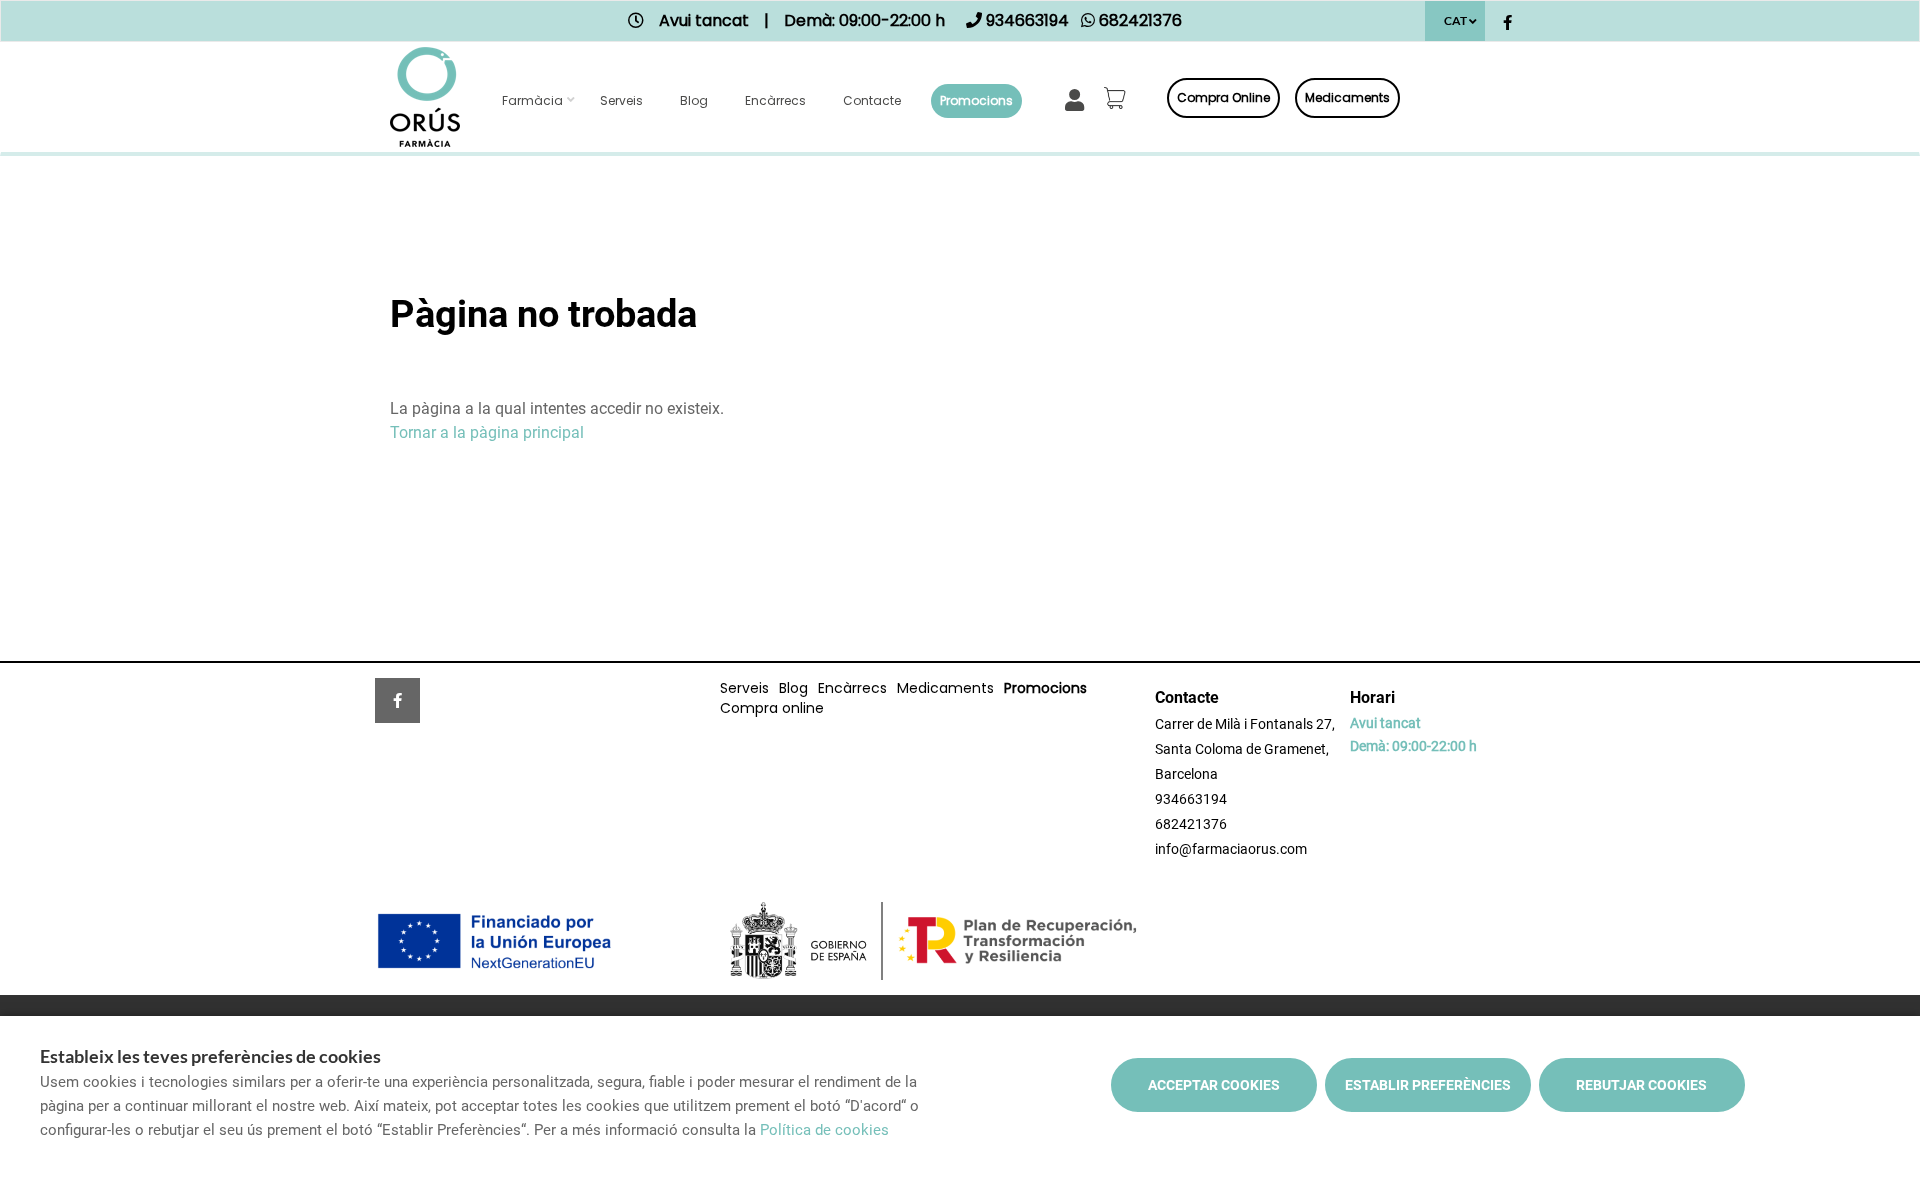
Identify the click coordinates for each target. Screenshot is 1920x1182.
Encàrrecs (775, 100)
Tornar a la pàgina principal (487, 432)
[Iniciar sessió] (1078, 98)
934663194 (1191, 799)
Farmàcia (532, 100)
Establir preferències (1428, 1085)
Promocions (976, 100)
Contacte (872, 100)
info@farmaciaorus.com (1231, 849)
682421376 (1191, 824)
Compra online (1223, 97)
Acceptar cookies (1214, 1085)
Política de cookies (824, 1130)
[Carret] (1118, 98)
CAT (1455, 20)
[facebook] (1507, 23)
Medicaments (1347, 97)
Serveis (621, 100)
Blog (694, 100)
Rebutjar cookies (1641, 1085)
